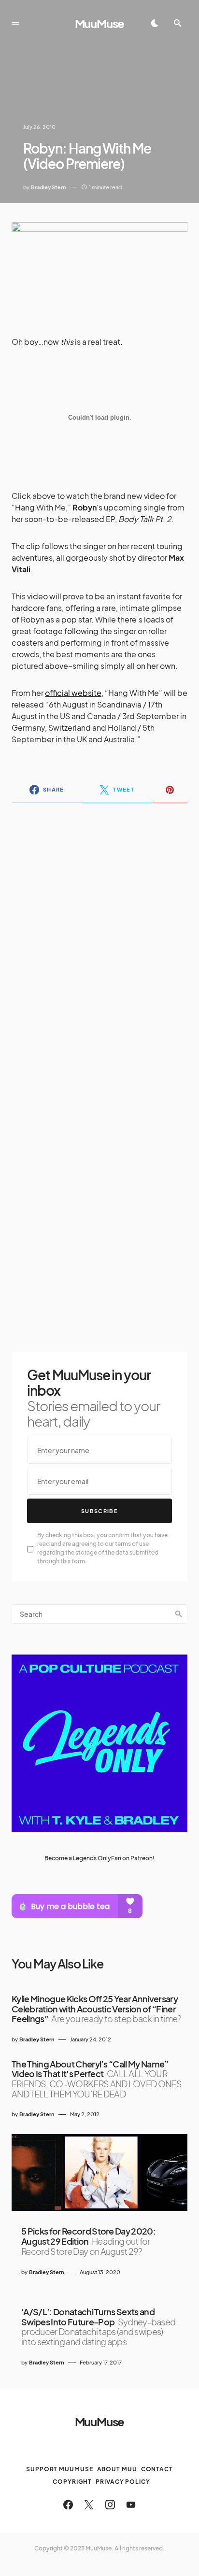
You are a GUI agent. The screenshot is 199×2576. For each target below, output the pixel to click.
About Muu (117, 2469)
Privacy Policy (123, 2482)
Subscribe (99, 1511)
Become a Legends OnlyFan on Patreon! (99, 1858)
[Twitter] (89, 2505)
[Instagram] (110, 2505)
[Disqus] (99, 935)
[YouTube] (131, 2505)
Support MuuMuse (60, 2469)
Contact (157, 2469)
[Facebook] (68, 2505)
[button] (15, 23)
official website (73, 693)
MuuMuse (100, 23)
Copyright (72, 2482)
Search (179, 1614)
